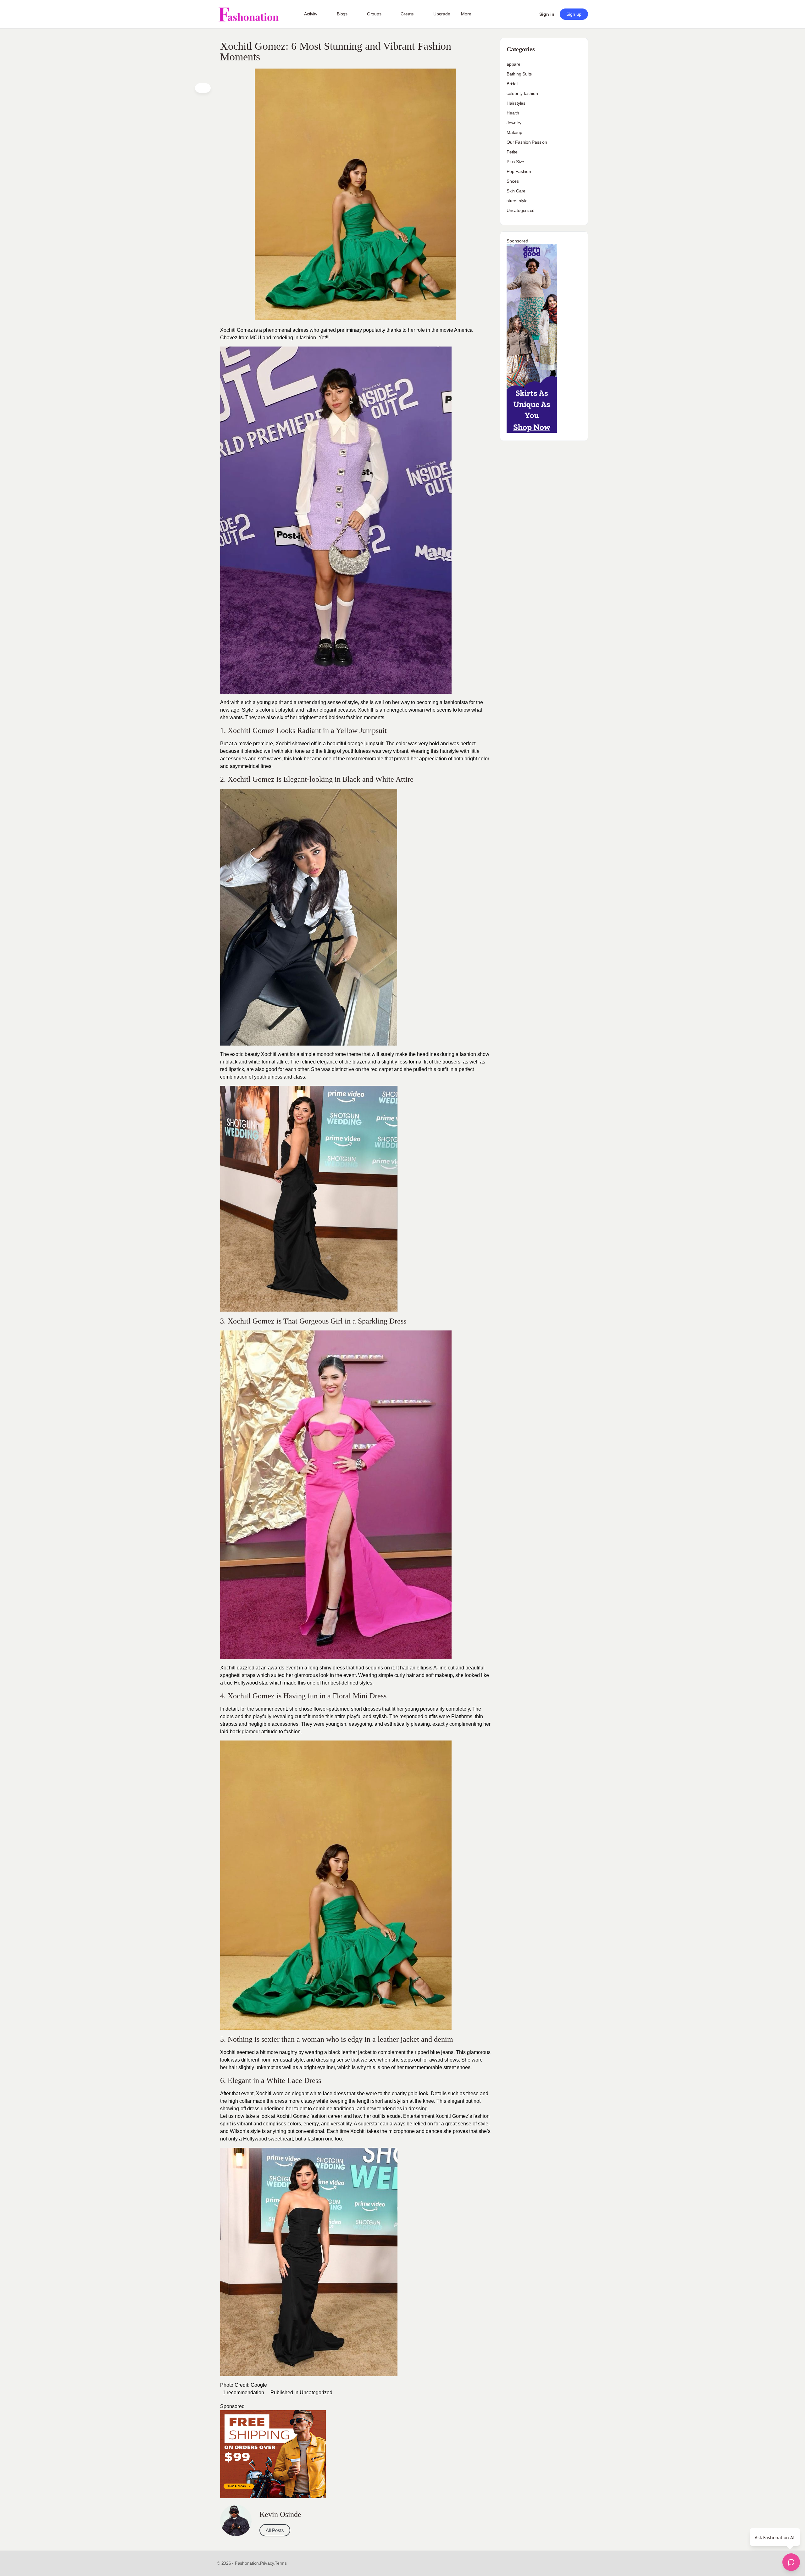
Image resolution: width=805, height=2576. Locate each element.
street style (517, 201)
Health (513, 113)
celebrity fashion (522, 93)
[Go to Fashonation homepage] (248, 14)
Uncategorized (316, 2393)
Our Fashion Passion (527, 142)
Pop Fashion (519, 171)
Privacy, (267, 2563)
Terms (281, 2563)
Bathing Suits (519, 74)
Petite (512, 152)
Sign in (547, 14)
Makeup (514, 132)
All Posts (275, 2530)
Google (259, 2385)
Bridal (512, 84)
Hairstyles (516, 103)
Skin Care (516, 191)
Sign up (574, 14)
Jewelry (514, 123)
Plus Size (515, 162)
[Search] (524, 14)
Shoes (513, 181)
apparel (514, 64)
